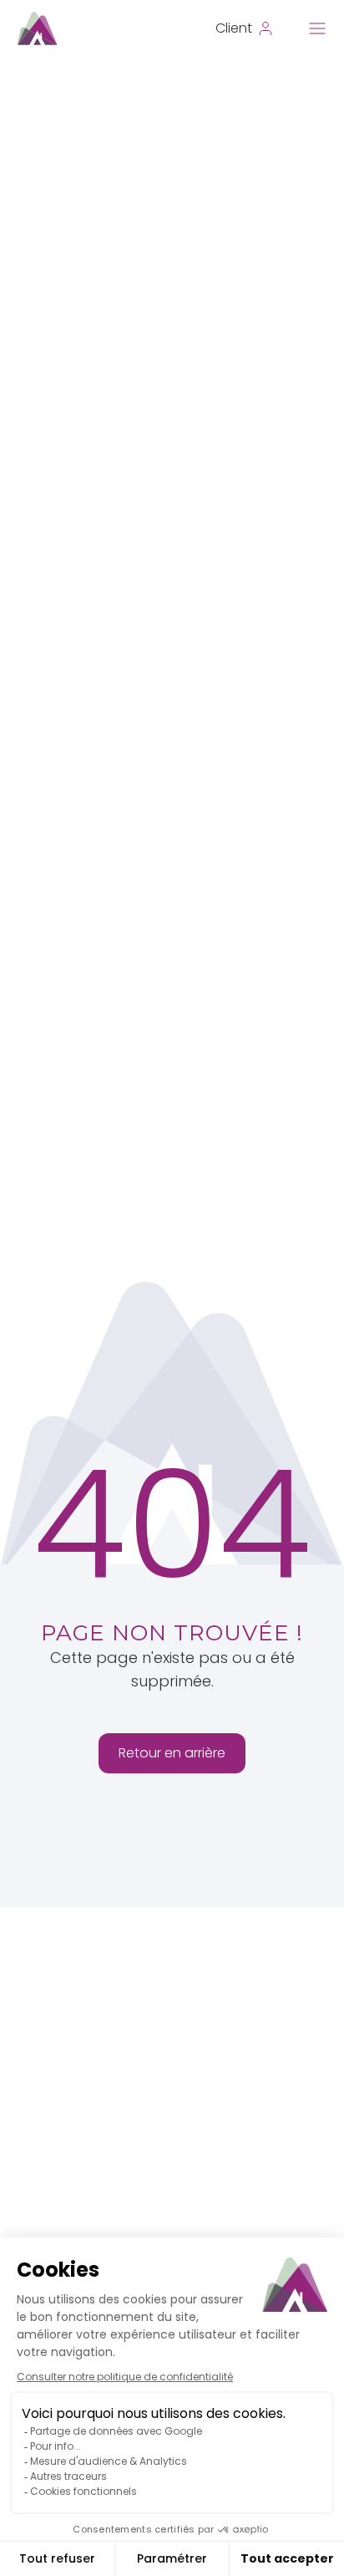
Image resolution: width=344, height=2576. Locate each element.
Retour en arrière (172, 1753)
